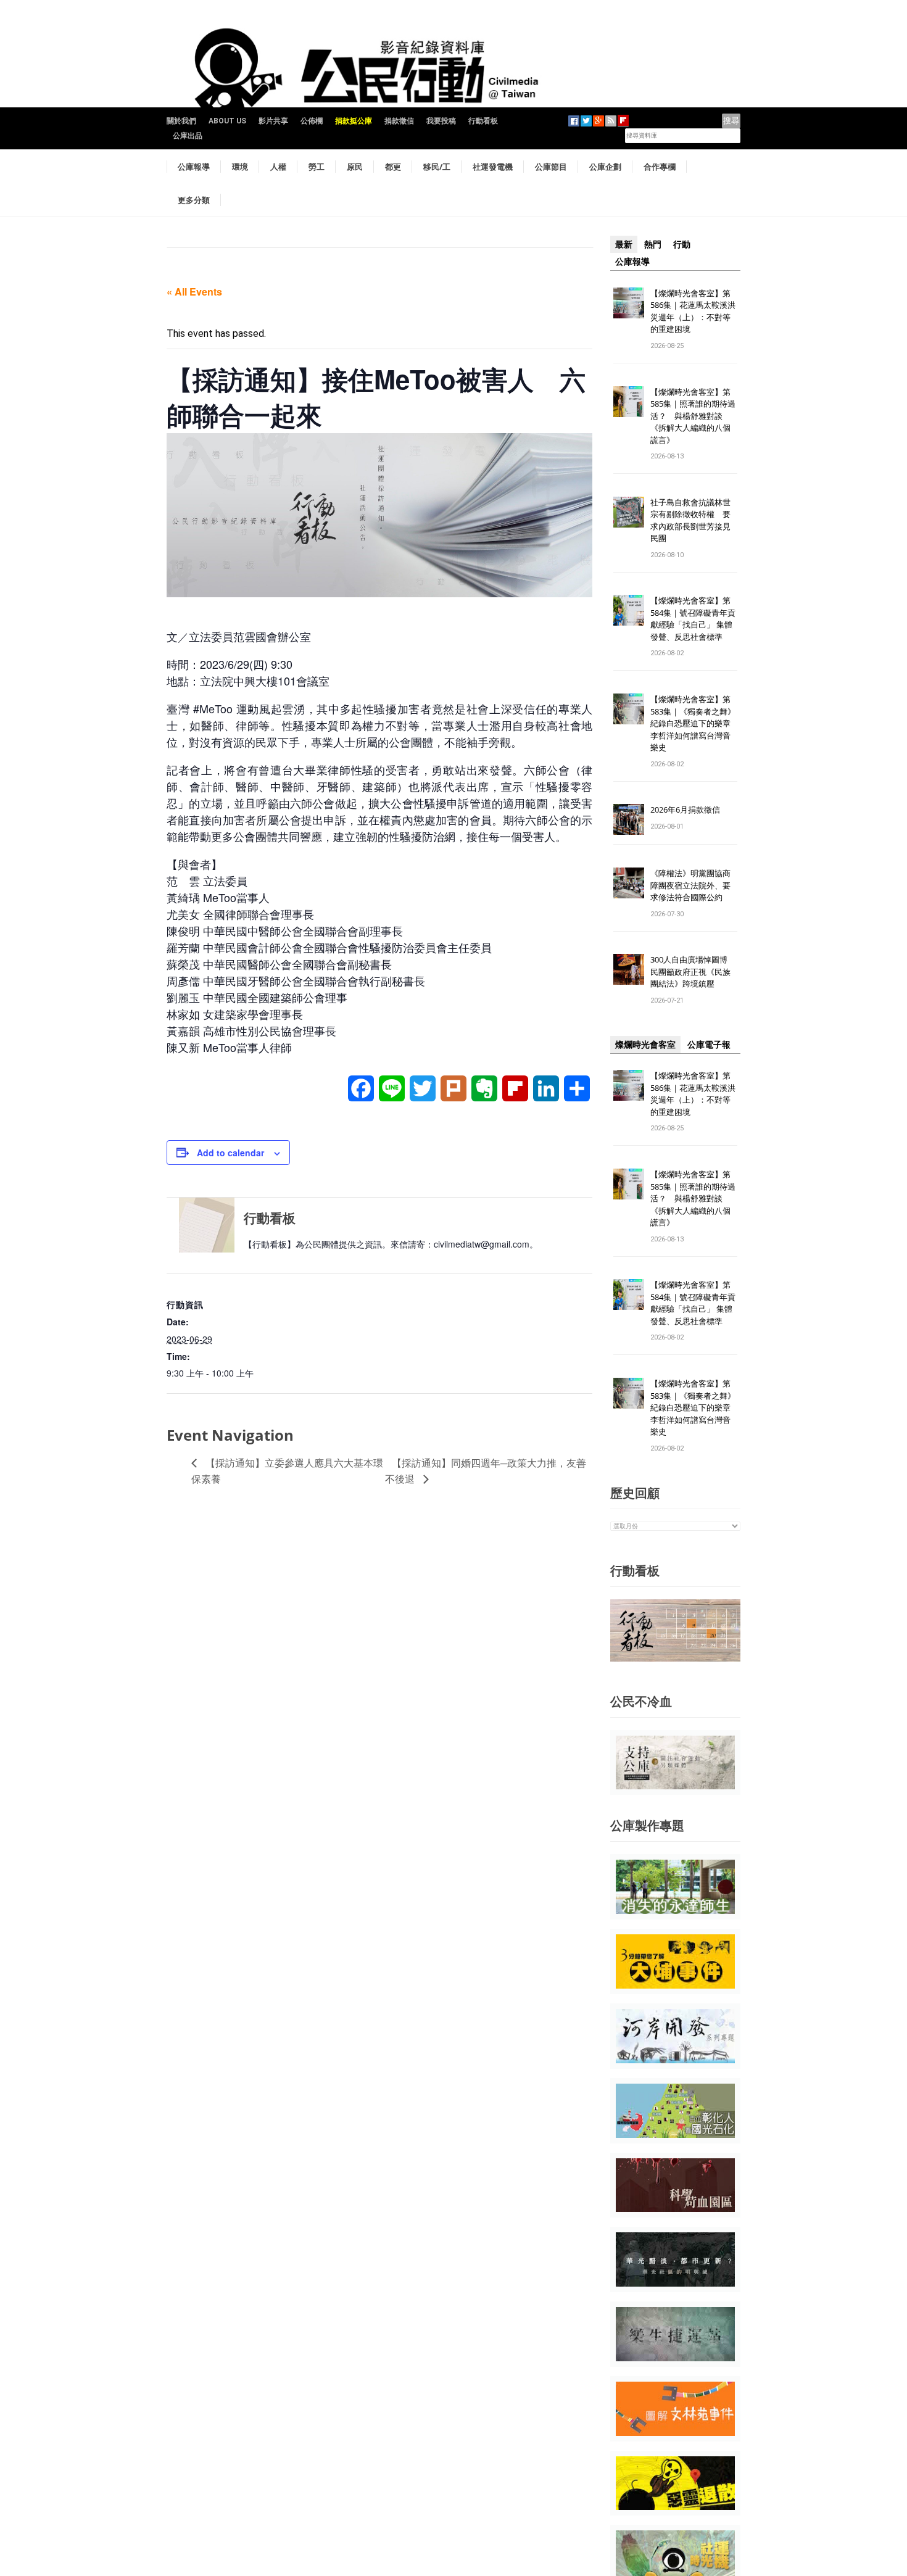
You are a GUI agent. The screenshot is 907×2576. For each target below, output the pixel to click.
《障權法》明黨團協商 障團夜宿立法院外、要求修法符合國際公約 (694, 885)
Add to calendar (230, 1153)
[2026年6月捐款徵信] (629, 819)
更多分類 (194, 200)
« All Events (194, 292)
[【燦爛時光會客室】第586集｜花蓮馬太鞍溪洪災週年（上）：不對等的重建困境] (629, 302)
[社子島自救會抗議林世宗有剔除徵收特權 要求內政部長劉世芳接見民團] (629, 511)
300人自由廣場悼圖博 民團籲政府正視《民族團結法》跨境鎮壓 (693, 971)
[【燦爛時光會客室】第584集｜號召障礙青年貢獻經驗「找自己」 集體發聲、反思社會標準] (629, 610)
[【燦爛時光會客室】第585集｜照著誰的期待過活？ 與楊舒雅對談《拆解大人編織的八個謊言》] (629, 401)
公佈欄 (312, 121)
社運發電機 (493, 167)
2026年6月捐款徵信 (685, 810)
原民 (355, 167)
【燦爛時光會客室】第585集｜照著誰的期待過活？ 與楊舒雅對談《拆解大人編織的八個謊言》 (693, 416)
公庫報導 (194, 167)
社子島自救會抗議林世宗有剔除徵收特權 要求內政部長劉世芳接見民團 (690, 520)
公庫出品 (188, 136)
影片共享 (273, 121)
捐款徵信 (399, 121)
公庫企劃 (605, 167)
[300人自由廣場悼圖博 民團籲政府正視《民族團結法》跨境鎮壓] (629, 969)
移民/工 (437, 167)
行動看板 (483, 121)
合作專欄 (660, 167)
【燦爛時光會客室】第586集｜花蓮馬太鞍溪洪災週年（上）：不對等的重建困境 (693, 311)
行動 (682, 244)
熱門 (653, 244)
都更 (393, 167)
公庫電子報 (709, 1045)
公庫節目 (551, 167)
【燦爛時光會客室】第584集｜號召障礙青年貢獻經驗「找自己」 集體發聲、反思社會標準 (693, 619)
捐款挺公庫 (354, 121)
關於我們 (181, 121)
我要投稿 (441, 121)
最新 (624, 244)
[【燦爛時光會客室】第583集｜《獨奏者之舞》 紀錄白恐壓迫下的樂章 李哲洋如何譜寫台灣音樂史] (629, 709)
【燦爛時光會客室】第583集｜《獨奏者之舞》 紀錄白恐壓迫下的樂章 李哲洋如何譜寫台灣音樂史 (693, 723)
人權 (278, 167)
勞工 (317, 167)
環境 (240, 167)
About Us (227, 121)
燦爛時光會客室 (645, 1045)
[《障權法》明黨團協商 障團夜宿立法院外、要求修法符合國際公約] (629, 883)
